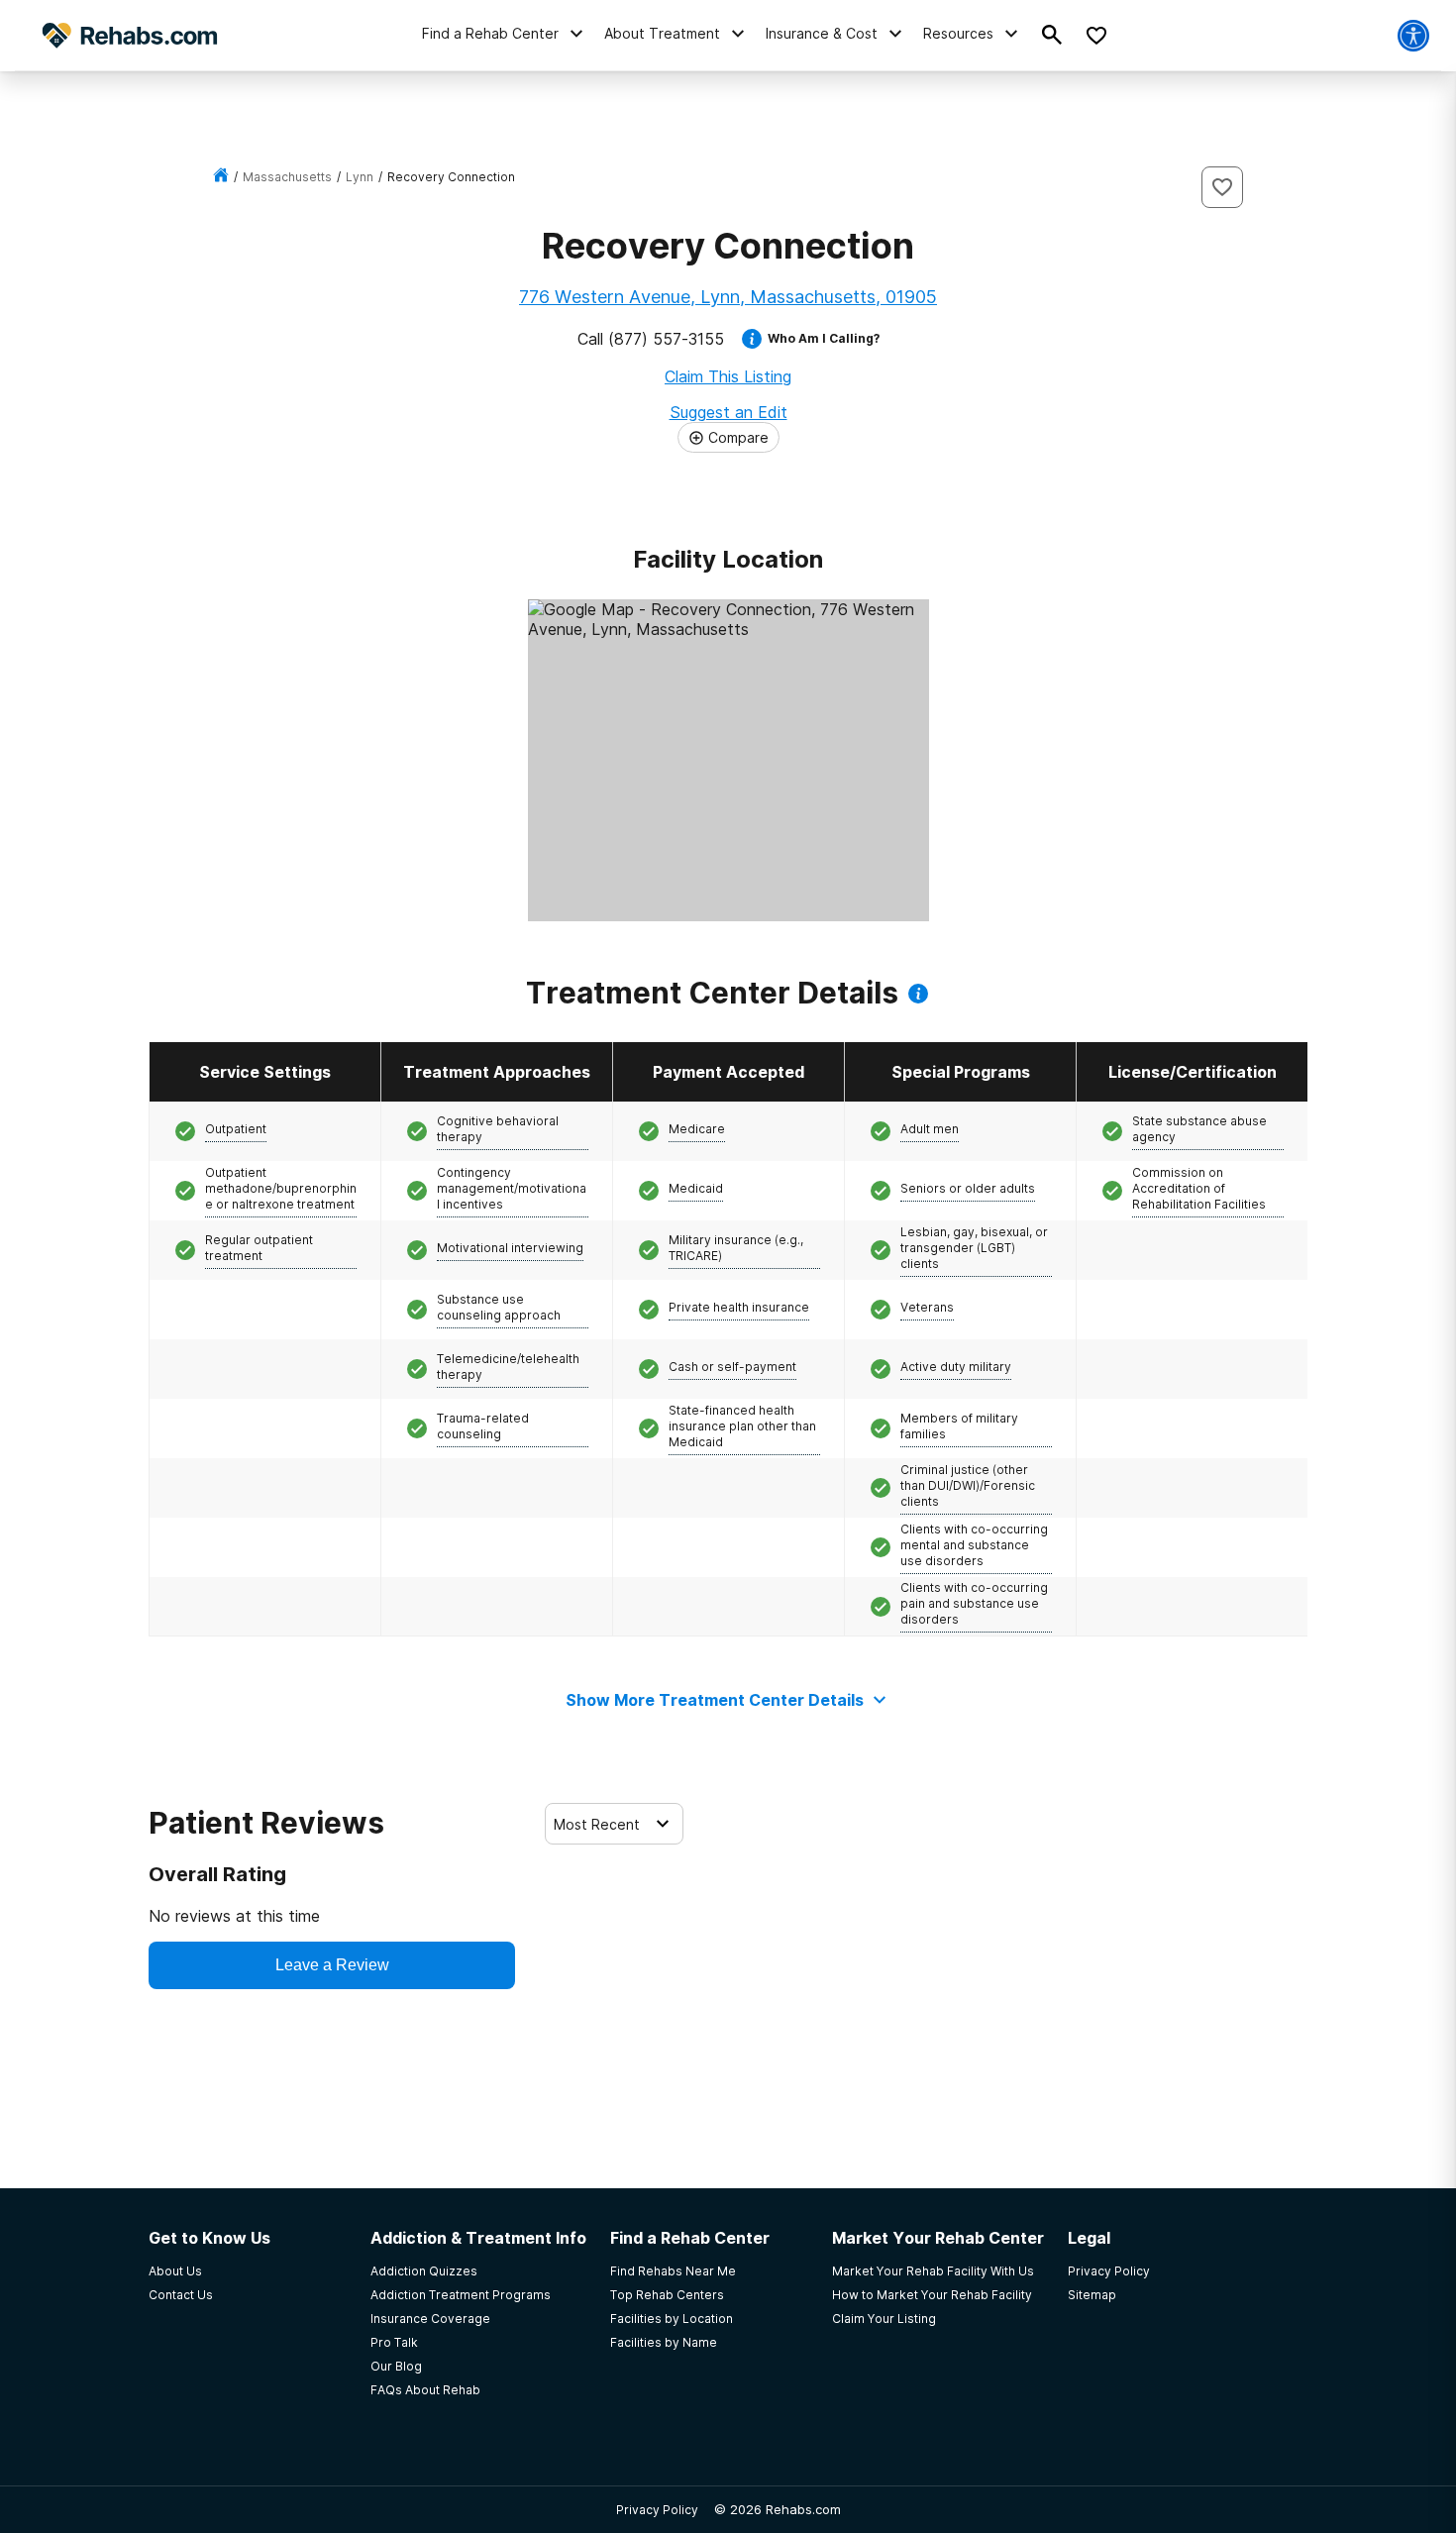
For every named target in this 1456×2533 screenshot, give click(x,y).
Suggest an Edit (728, 412)
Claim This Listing (728, 376)
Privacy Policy (657, 2510)
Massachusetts (287, 177)
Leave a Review (332, 1965)
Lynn (360, 177)
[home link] (221, 177)
